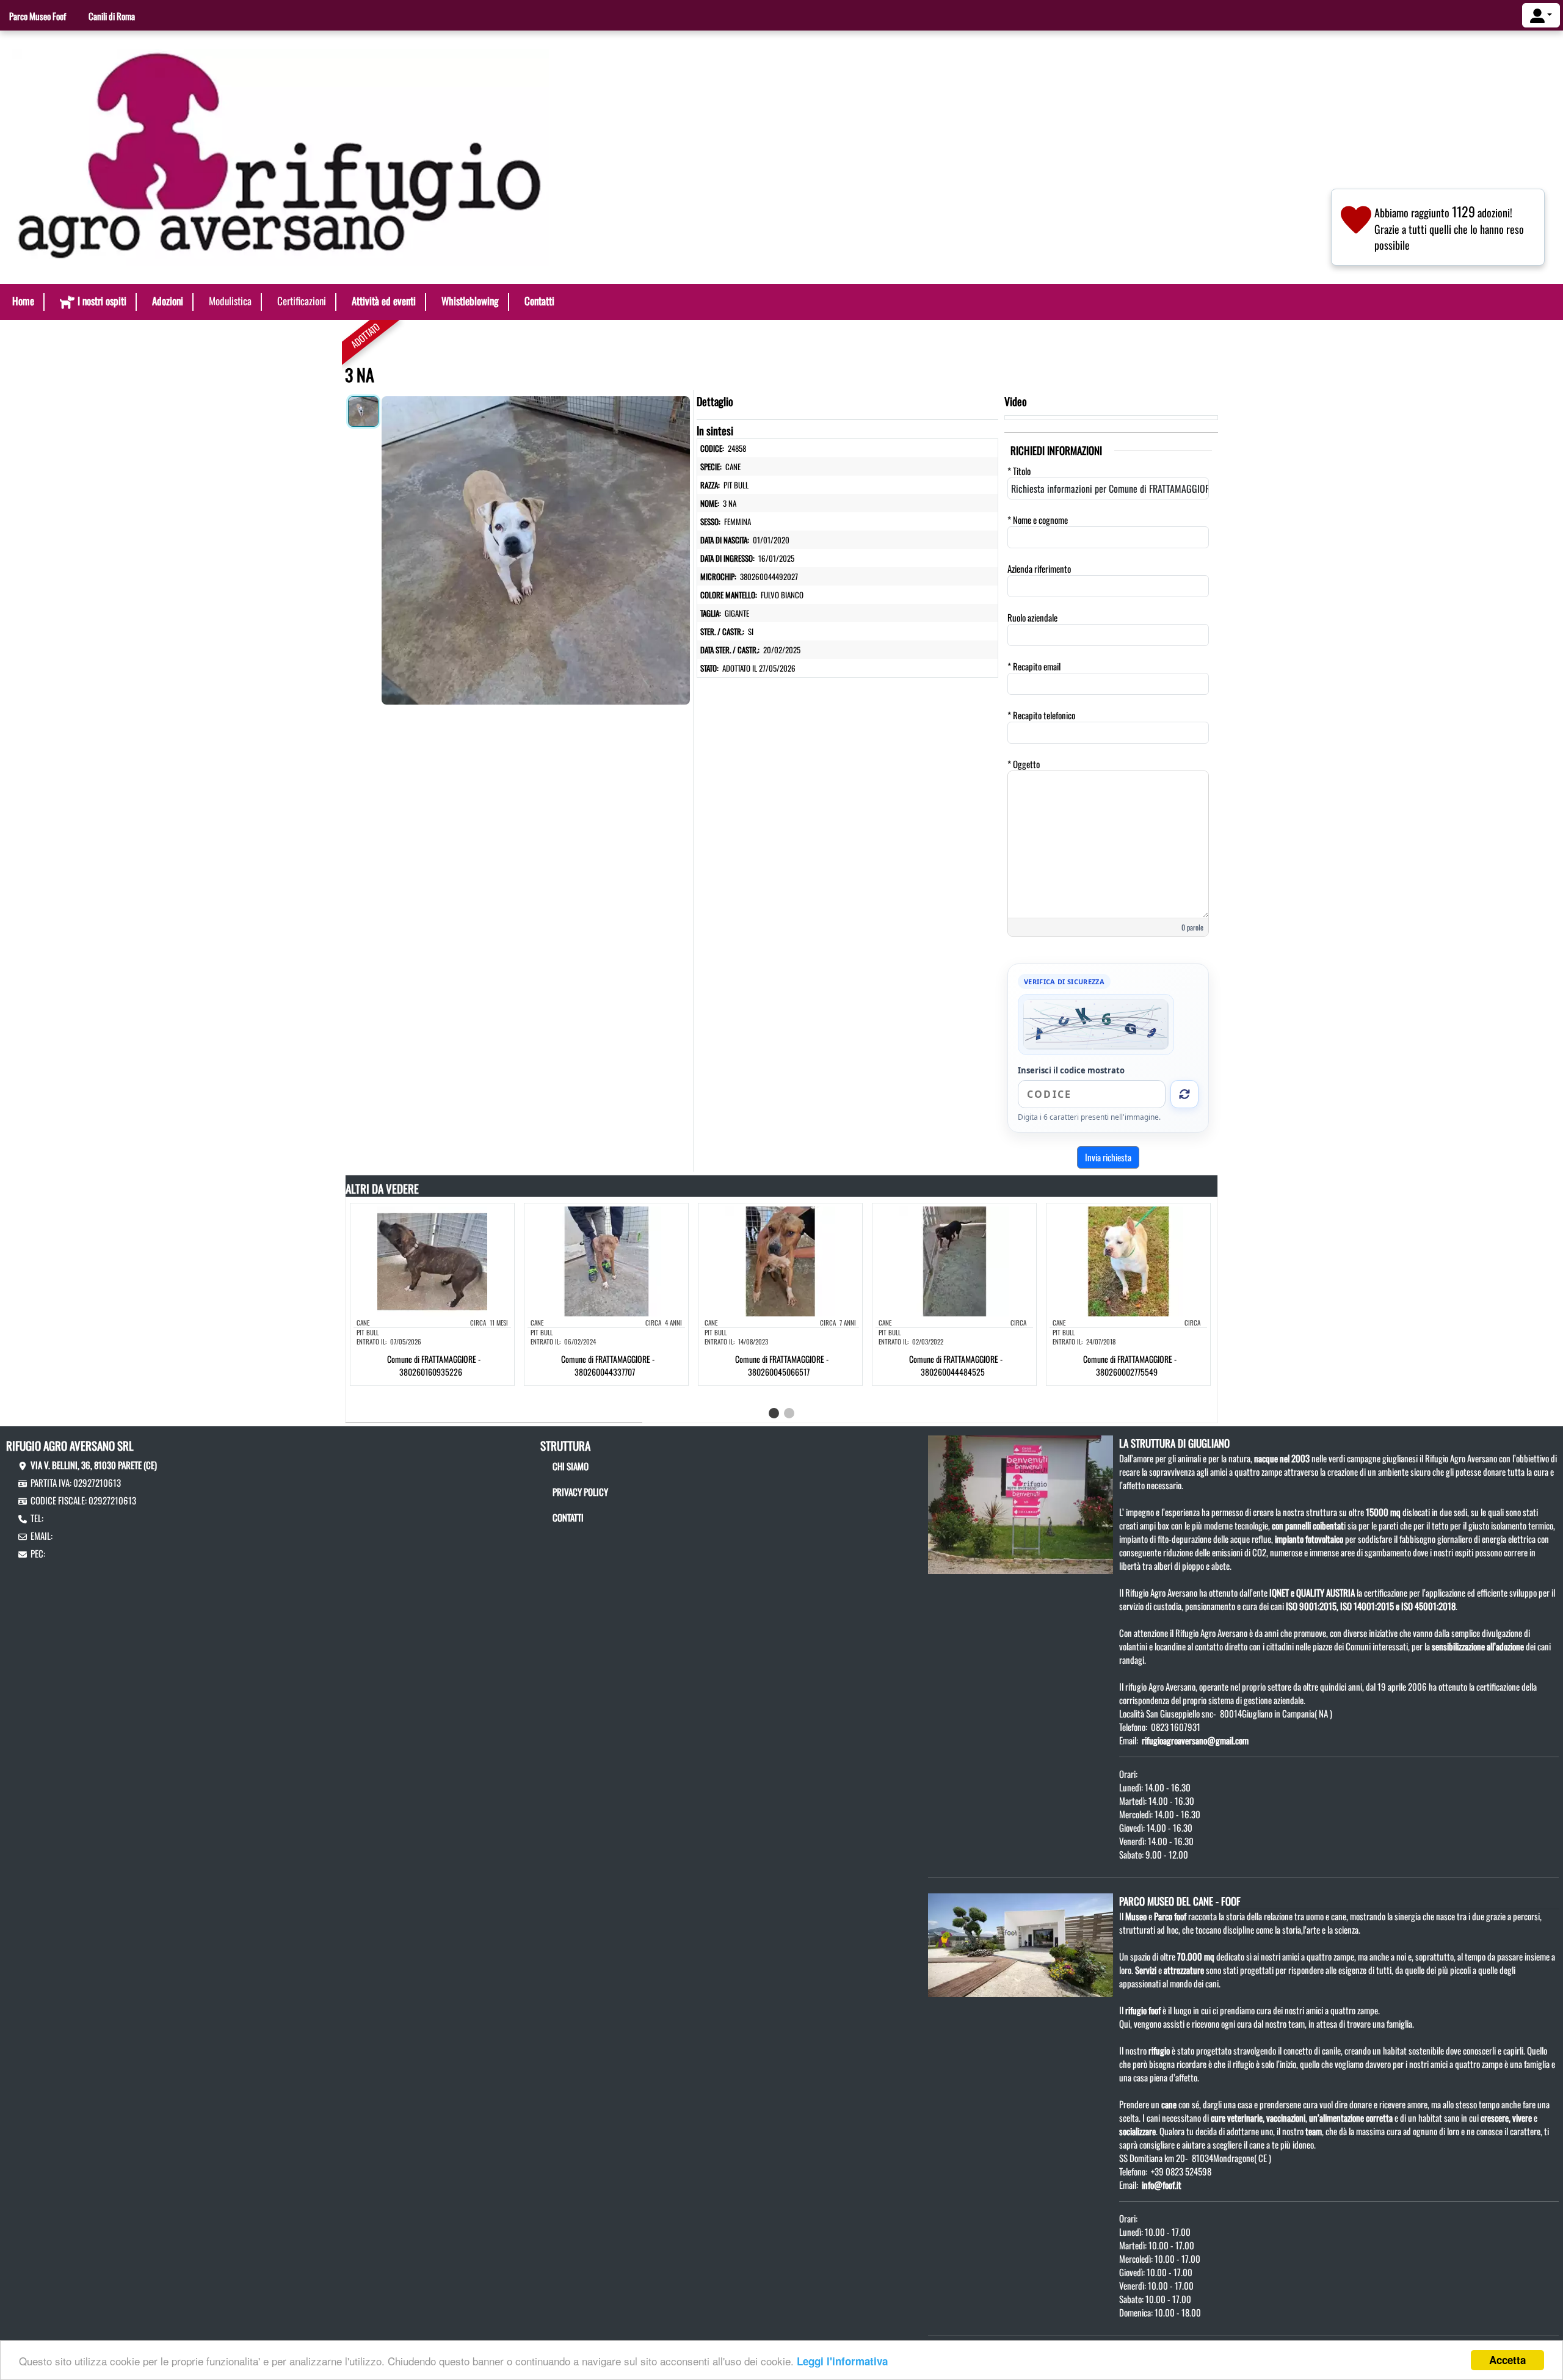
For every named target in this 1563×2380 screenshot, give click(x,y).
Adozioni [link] (168, 301)
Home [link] (23, 301)
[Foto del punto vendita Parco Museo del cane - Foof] (1021, 1943)
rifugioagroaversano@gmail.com (1195, 1740)
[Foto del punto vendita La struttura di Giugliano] (1021, 1503)
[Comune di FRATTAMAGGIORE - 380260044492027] (536, 547)
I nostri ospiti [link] (102, 301)
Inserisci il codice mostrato (1071, 1070)
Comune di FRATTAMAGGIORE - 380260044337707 (608, 1365)
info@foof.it (1162, 2185)
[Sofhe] (281, 156)
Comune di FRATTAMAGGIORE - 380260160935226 (434, 1365)
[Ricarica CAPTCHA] (1184, 1094)
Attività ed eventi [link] (384, 301)
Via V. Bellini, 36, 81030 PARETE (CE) (94, 1465)
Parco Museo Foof (38, 16)
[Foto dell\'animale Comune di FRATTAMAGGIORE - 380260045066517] (780, 1260)
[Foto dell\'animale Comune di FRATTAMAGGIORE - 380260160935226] (432, 1260)
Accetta (1507, 2360)
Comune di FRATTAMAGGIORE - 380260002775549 (1130, 1365)
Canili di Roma (112, 16)
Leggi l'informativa (842, 2361)
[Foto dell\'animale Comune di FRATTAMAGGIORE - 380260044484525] (954, 1260)
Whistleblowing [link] (470, 301)
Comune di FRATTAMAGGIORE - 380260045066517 (782, 1365)
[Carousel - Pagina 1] (774, 1413)
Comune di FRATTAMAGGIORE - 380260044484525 (956, 1365)
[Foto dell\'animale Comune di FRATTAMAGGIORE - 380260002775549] (1128, 1260)
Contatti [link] (539, 301)
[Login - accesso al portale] (1541, 15)
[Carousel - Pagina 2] (789, 1413)
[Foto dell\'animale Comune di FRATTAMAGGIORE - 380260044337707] (606, 1260)
